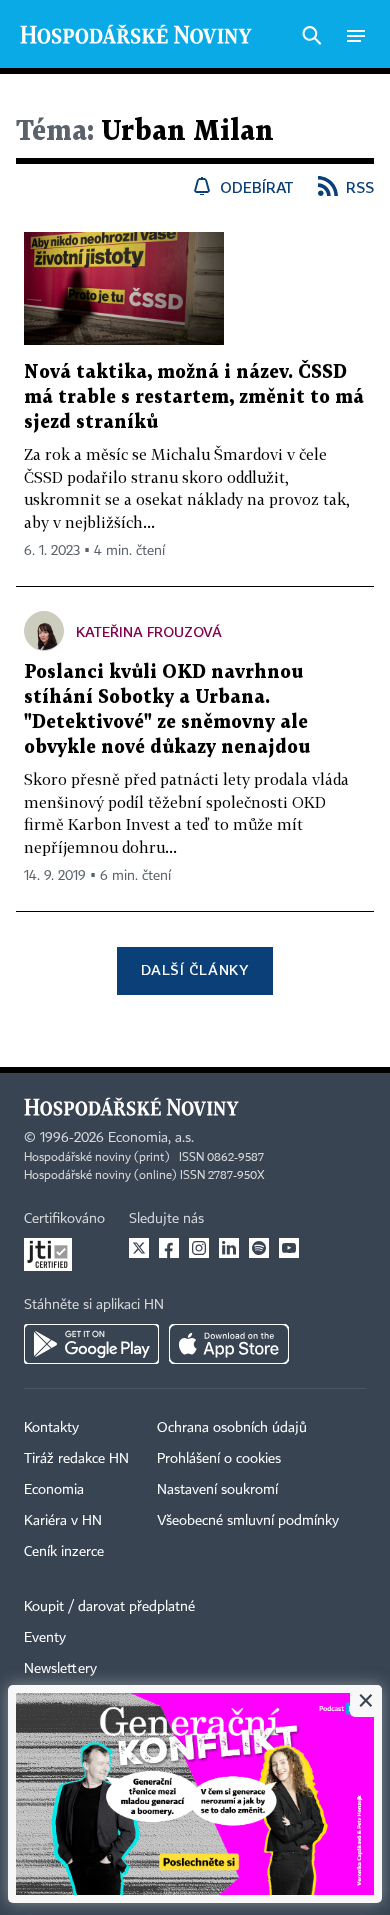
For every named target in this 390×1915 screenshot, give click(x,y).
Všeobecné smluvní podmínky (248, 1521)
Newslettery (60, 1669)
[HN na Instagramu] (199, 1248)
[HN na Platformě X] (139, 1248)
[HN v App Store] (229, 1344)
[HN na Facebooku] (169, 1248)
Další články (194, 969)
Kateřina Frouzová (149, 631)
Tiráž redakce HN (76, 1459)
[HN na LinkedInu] (229, 1248)
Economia (54, 1490)
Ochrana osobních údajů (232, 1428)
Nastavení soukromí (217, 1490)
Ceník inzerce (64, 1552)
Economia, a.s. (151, 1138)
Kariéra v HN (63, 1521)
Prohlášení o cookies (219, 1459)
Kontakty (51, 1428)
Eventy (45, 1638)
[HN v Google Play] (91, 1344)
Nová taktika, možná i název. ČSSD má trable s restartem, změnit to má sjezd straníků (194, 397)
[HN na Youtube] (289, 1248)
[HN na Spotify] (259, 1248)
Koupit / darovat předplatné (109, 1607)
